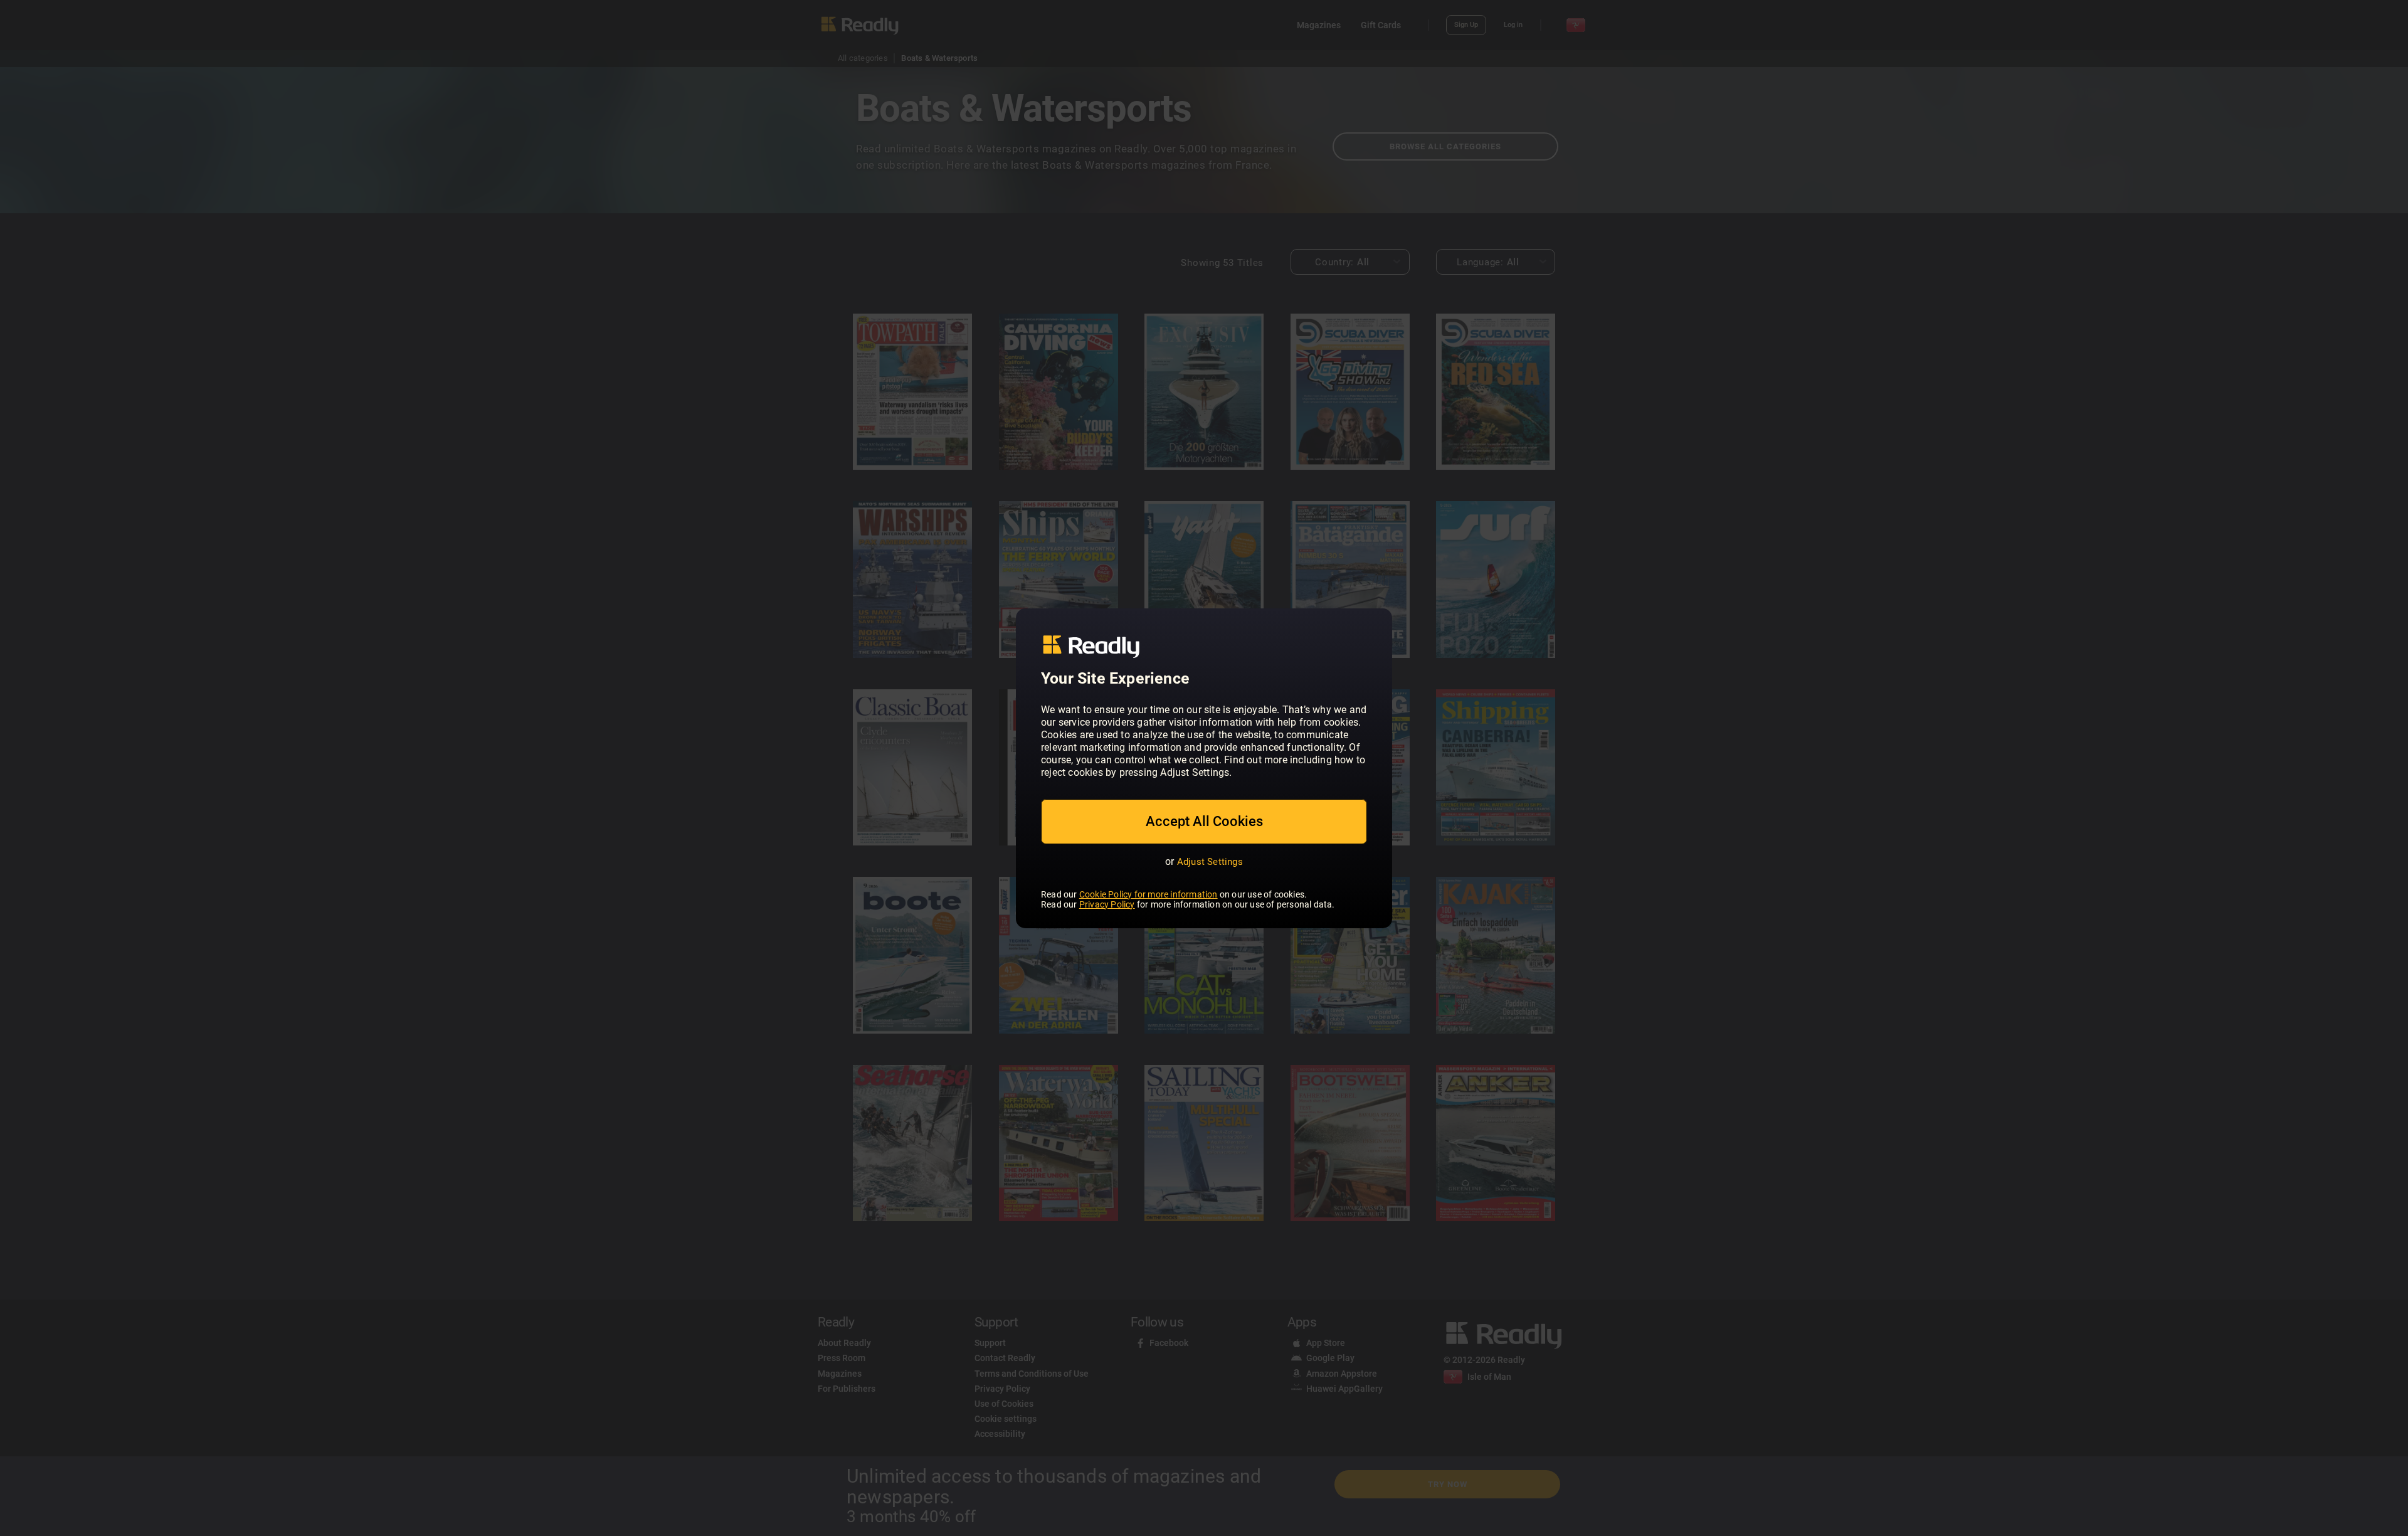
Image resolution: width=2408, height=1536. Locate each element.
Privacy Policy (1107, 904)
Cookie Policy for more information (1149, 894)
